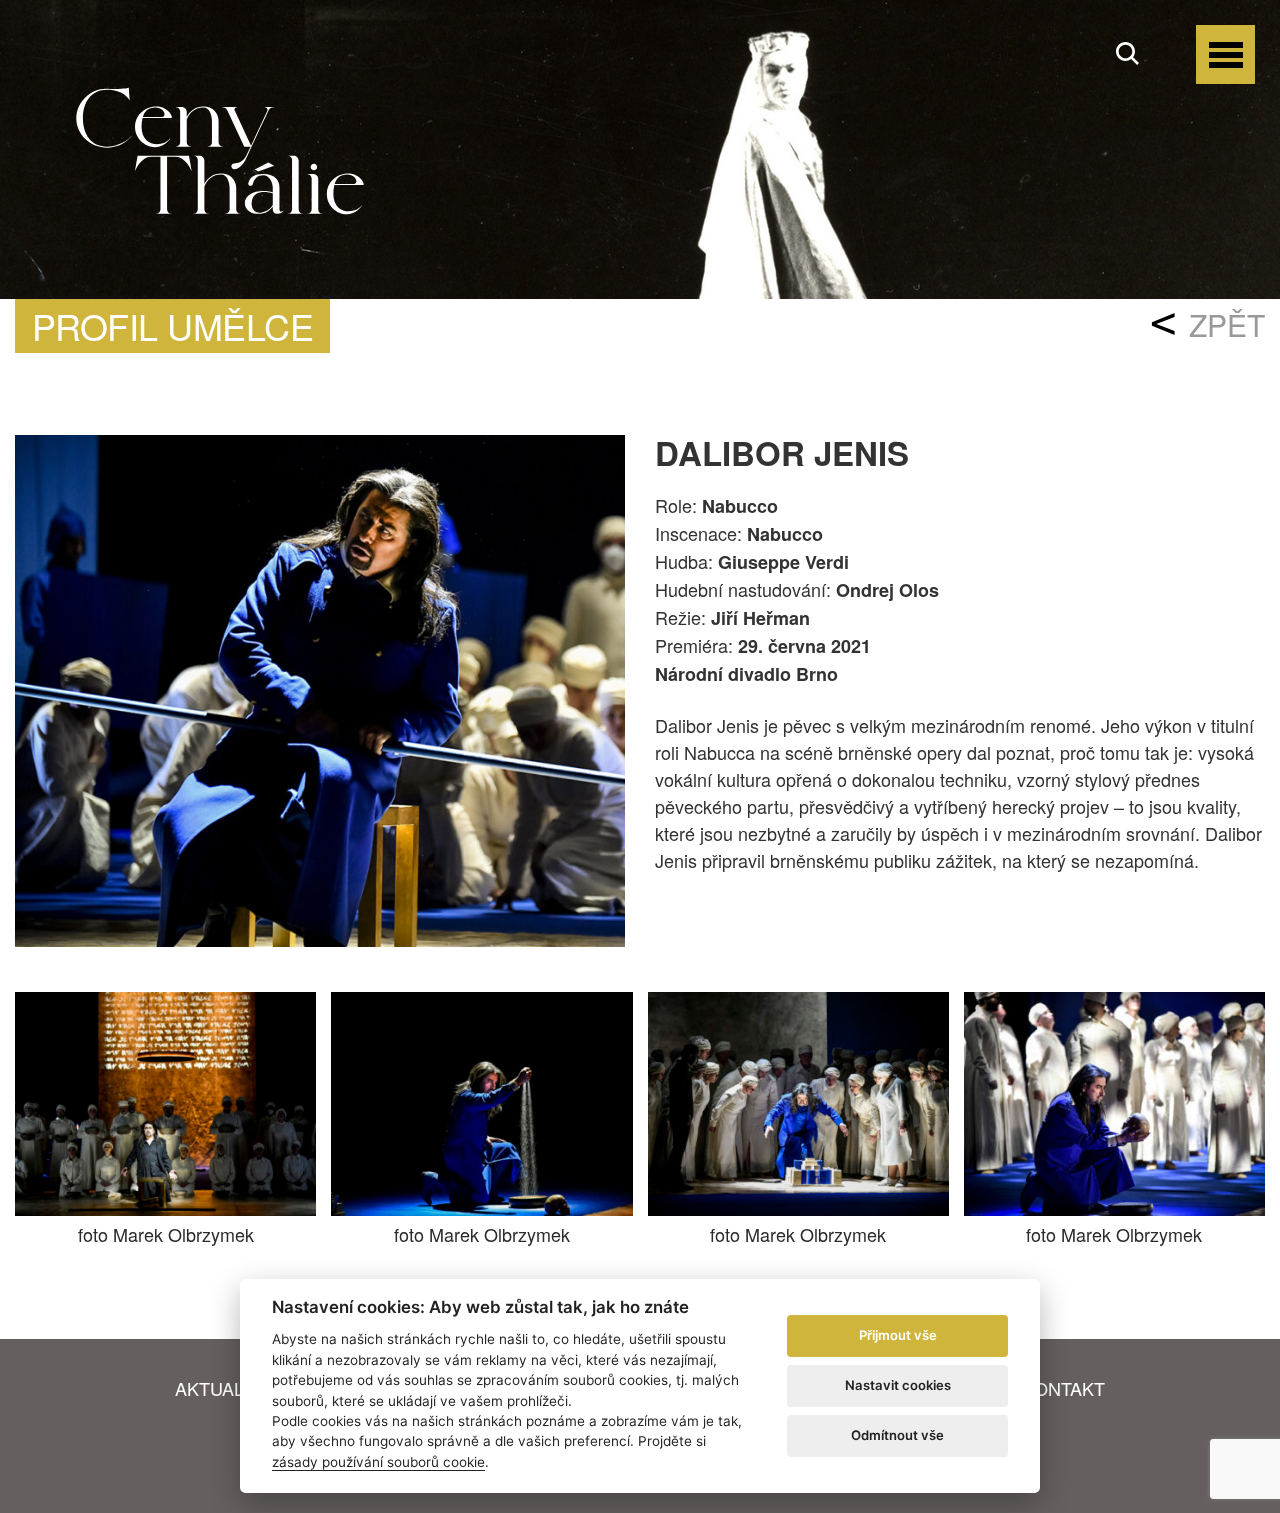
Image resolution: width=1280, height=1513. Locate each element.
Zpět (1227, 324)
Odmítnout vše (897, 1435)
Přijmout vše (898, 1335)
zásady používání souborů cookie (378, 1462)
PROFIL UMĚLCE (172, 325)
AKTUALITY (223, 1388)
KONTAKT (1064, 1388)
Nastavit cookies (898, 1385)
